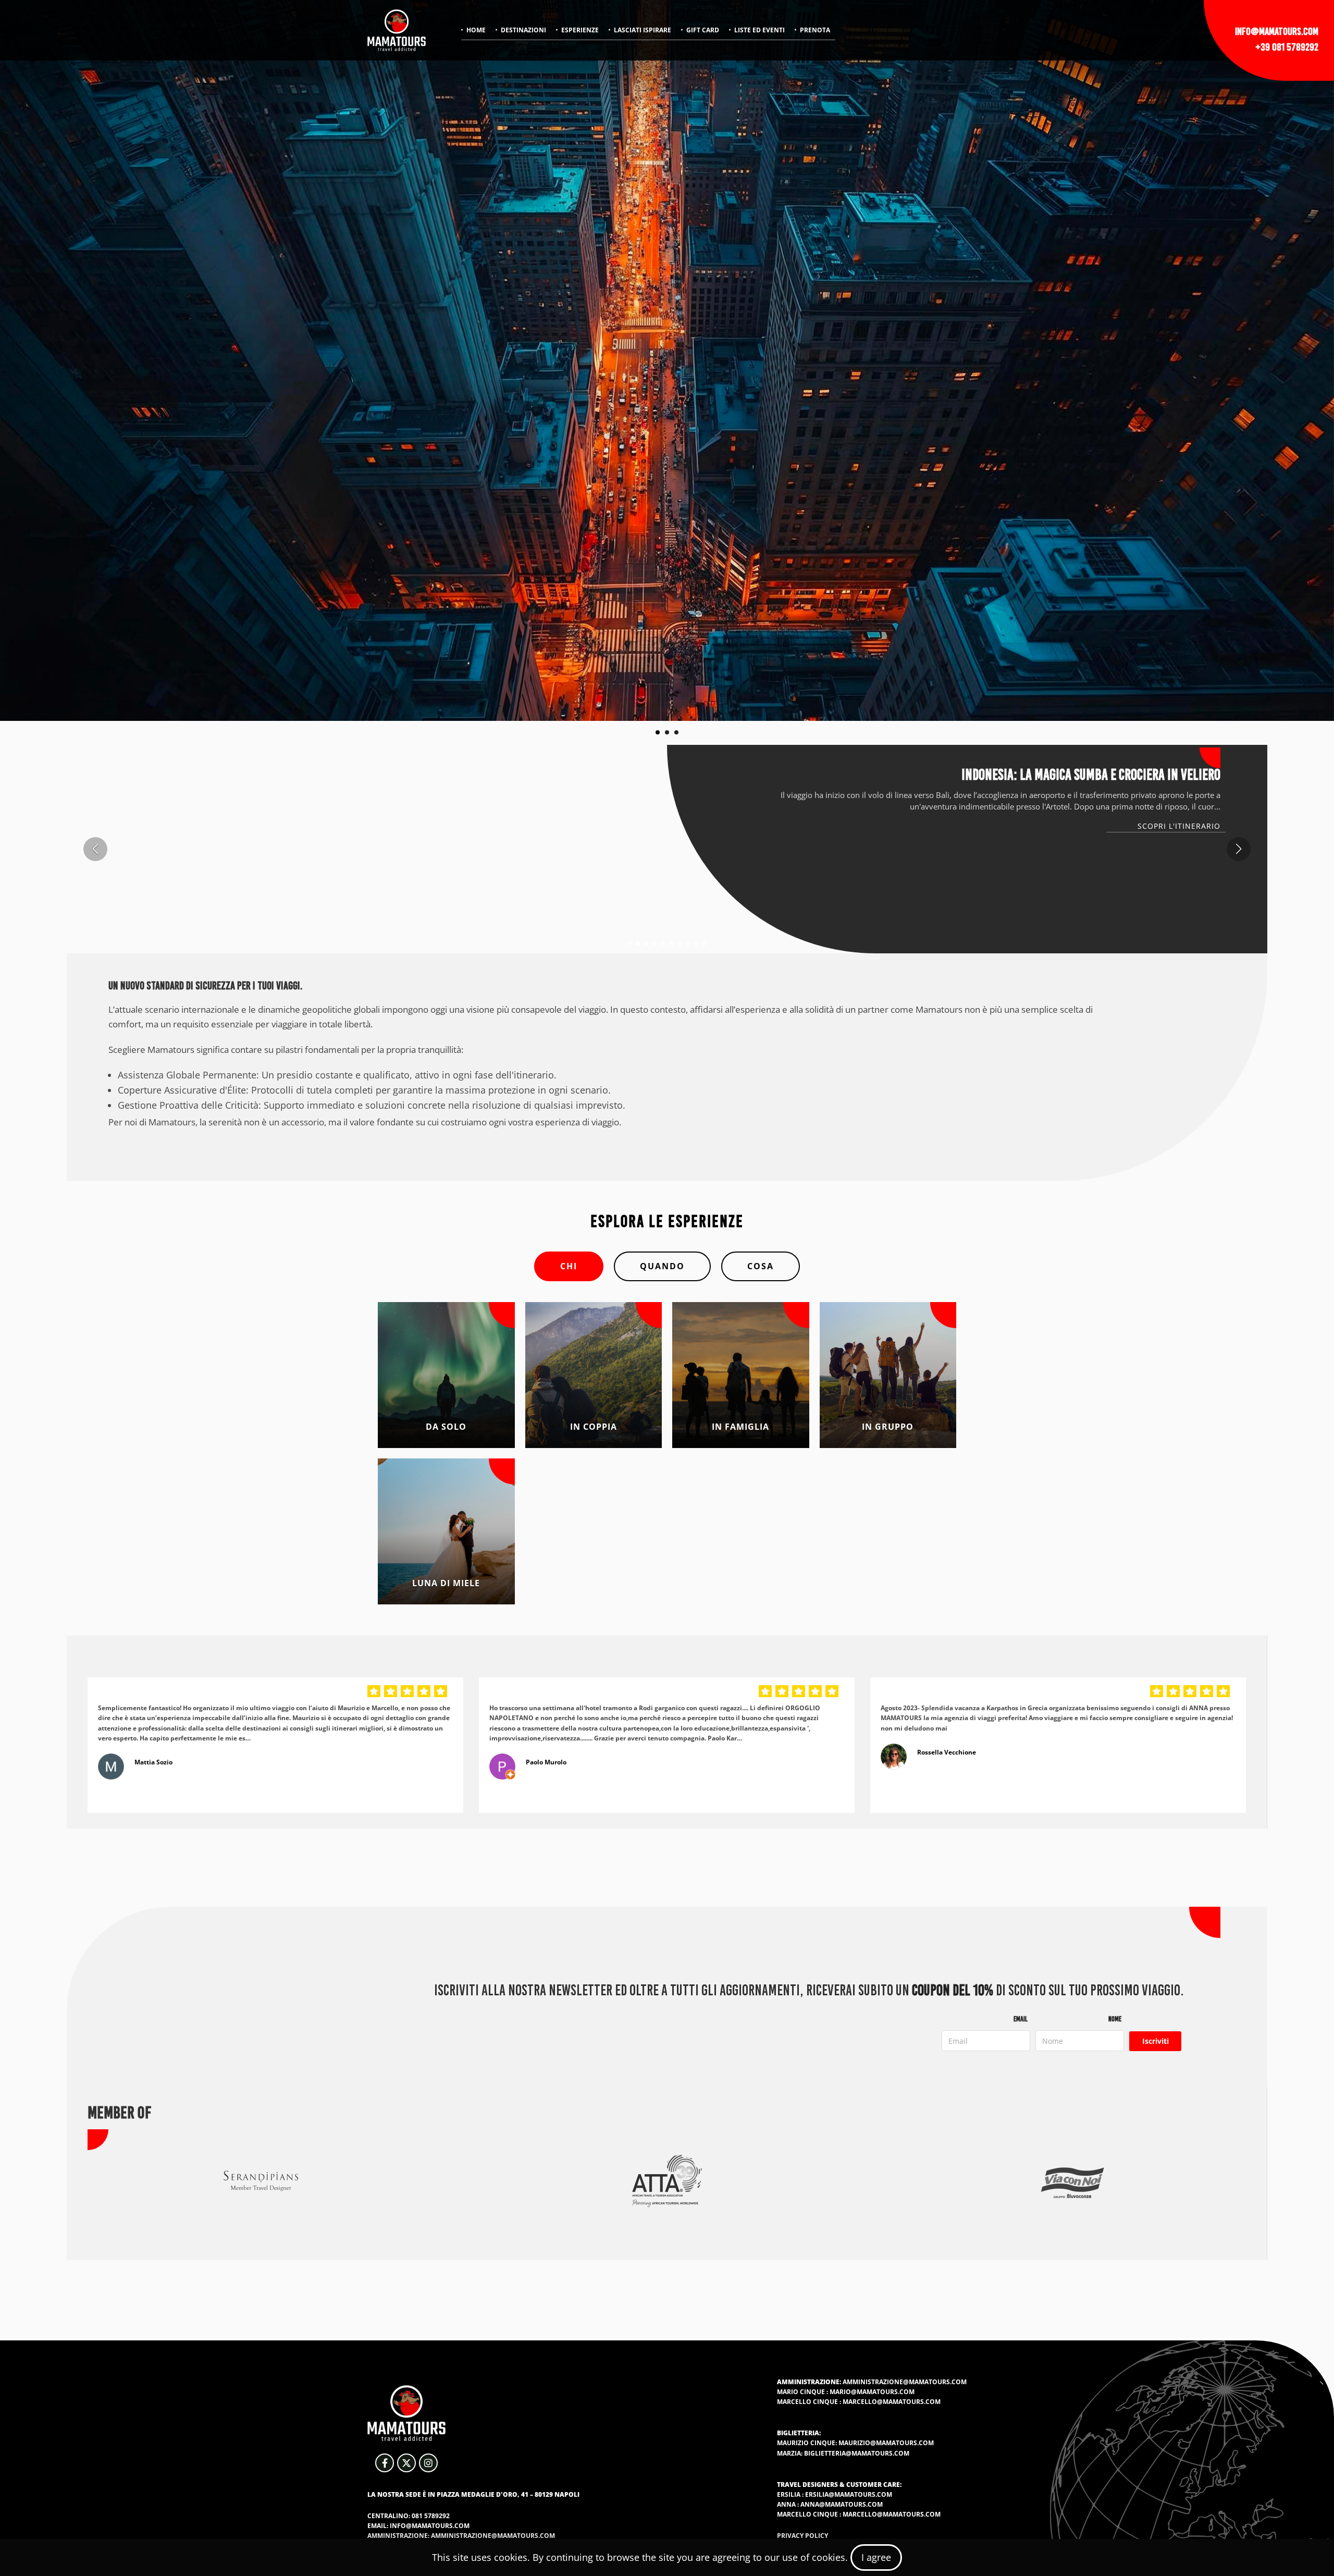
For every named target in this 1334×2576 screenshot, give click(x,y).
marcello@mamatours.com (892, 2402)
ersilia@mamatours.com (849, 2494)
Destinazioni (523, 30)
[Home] (397, 30)
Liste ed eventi (759, 30)
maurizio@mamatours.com (886, 2443)
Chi (569, 1266)
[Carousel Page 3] (676, 732)
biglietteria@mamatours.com (857, 2453)
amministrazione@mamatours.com (905, 2382)
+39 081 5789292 (1287, 47)
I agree (876, 2557)
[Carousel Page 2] (667, 732)
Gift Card (703, 30)
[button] (629, 943)
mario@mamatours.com (872, 2392)
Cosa (761, 1266)
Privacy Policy (802, 2536)
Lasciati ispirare (643, 30)
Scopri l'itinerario (1179, 826)
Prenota (815, 30)
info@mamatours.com (1277, 31)
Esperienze (580, 30)
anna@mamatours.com (842, 2504)
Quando (662, 1266)
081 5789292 (431, 2516)
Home (476, 30)
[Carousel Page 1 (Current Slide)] (658, 732)
